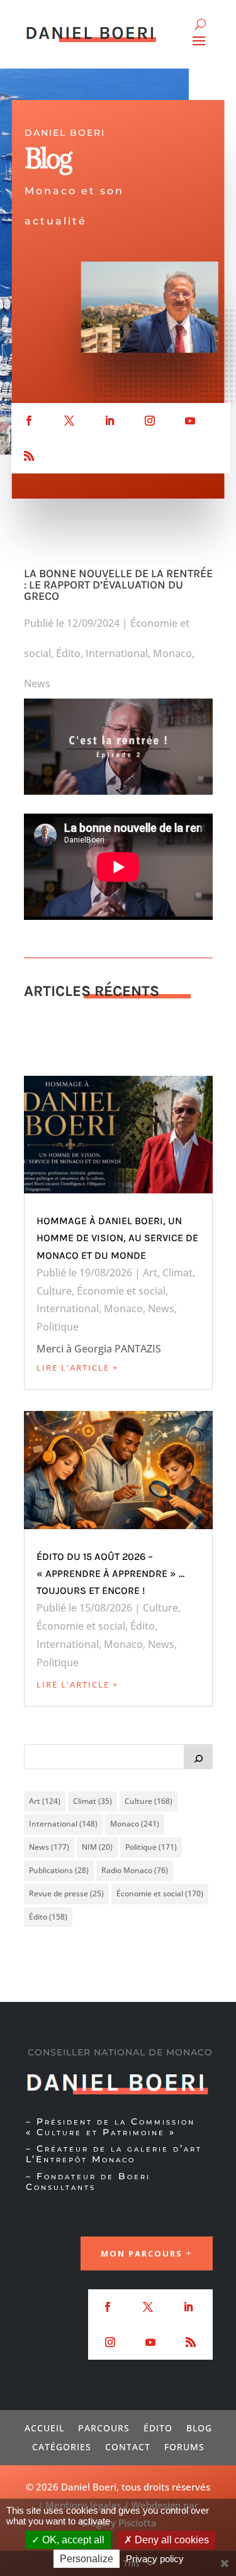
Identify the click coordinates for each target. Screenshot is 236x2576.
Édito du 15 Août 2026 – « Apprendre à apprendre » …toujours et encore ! (110, 1573)
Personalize (87, 2559)
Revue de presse (66, 1893)
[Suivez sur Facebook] (29, 421)
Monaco (172, 653)
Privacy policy (155, 2559)
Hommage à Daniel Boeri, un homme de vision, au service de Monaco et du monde (117, 1238)
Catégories (62, 2446)
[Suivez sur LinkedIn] (110, 421)
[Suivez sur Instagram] (150, 421)
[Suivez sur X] (69, 421)
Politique (58, 1327)
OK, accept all (72, 2540)
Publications (59, 1870)
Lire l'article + (77, 1368)
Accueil (44, 2427)
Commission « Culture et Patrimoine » (110, 2127)
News (37, 683)
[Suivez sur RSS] (29, 456)
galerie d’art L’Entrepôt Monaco (114, 2154)
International (117, 653)
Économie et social (121, 1291)
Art (150, 1273)
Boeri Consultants (88, 2181)
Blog (199, 2427)
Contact (128, 2446)
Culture (54, 1291)
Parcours (104, 2427)
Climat (177, 1273)
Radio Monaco (135, 1870)
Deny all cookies (171, 2540)
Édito (68, 653)
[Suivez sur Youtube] (190, 421)
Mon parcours (142, 2253)
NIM (97, 1847)
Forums (184, 2446)
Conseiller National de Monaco (120, 2052)
